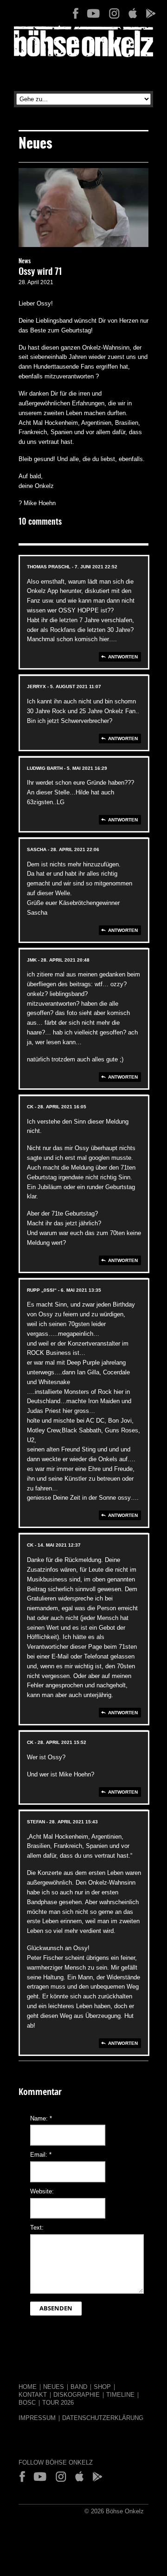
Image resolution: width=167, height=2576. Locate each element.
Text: (37, 2228)
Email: (41, 2155)
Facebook (76, 13)
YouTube (93, 13)
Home (28, 2387)
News (25, 262)
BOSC (27, 2403)
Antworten (123, 657)
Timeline (120, 2395)
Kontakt (33, 2395)
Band (79, 2387)
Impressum (37, 2418)
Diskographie (77, 2395)
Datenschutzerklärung (103, 2418)
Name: (41, 2118)
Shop (102, 2387)
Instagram (114, 13)
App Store (132, 13)
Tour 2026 (58, 2403)
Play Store (150, 13)
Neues (54, 2387)
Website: (42, 2191)
